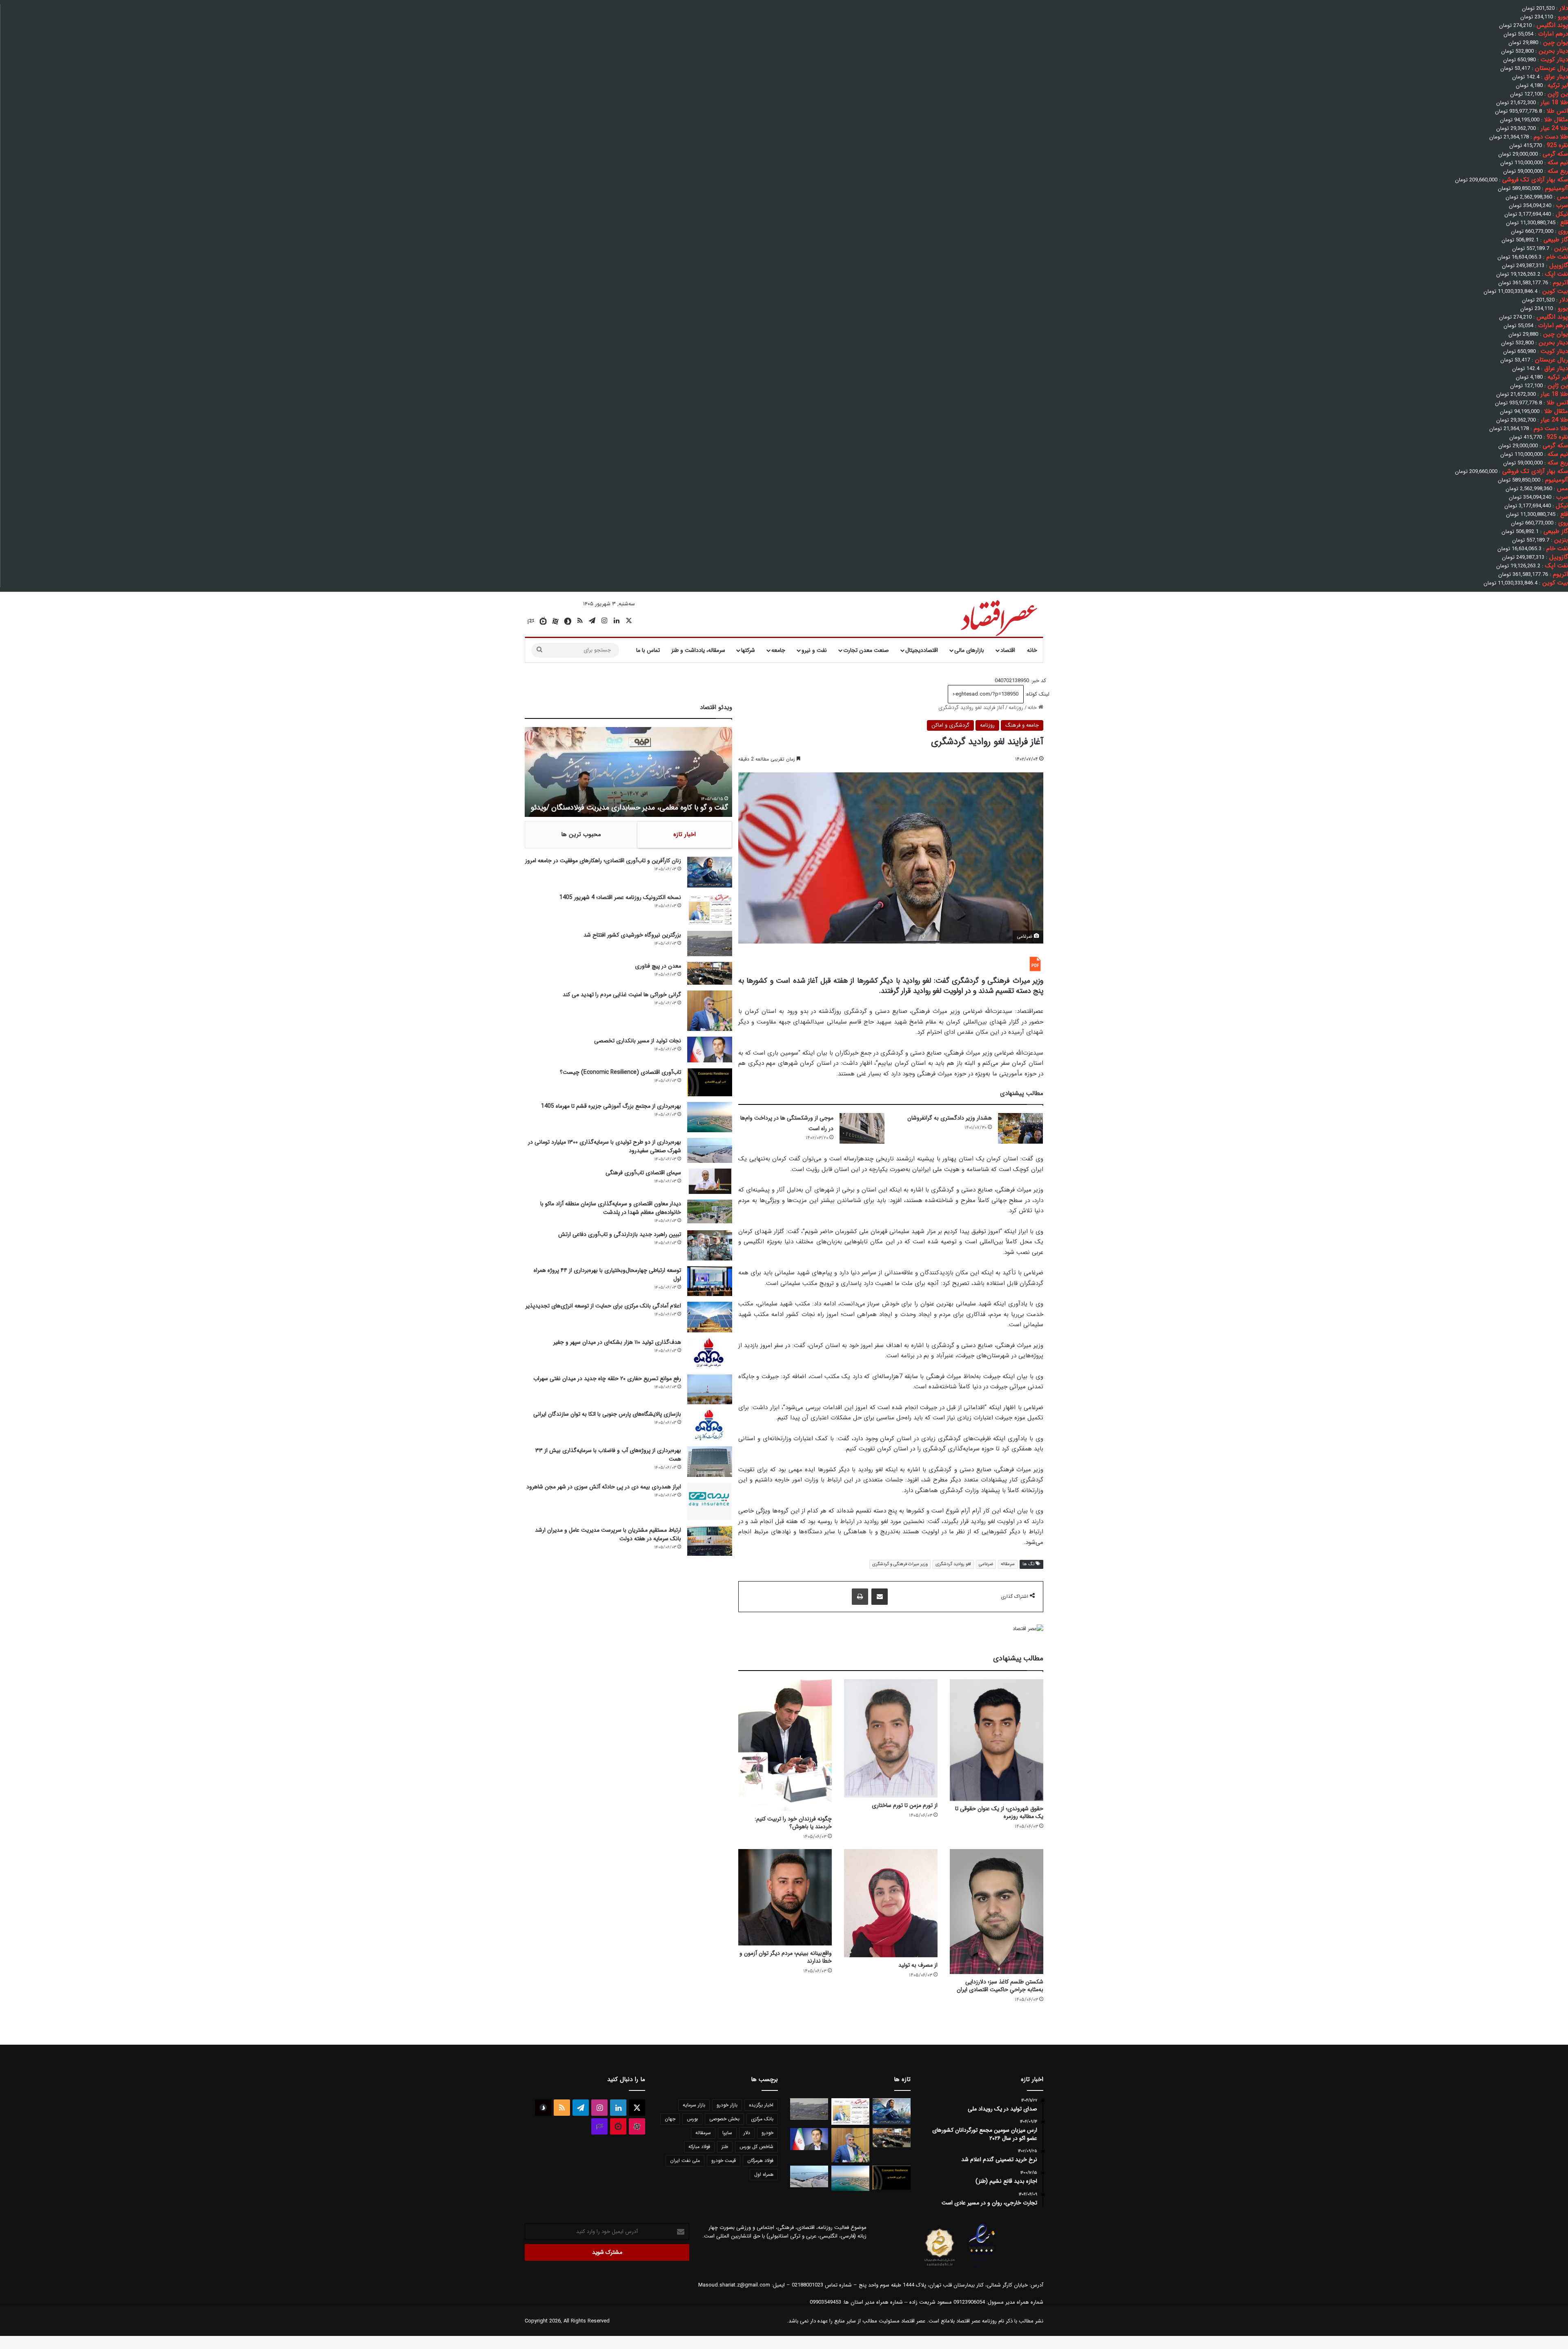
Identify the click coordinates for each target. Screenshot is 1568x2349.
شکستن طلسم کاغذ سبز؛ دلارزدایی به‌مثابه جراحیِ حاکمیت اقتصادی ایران (1000, 1986)
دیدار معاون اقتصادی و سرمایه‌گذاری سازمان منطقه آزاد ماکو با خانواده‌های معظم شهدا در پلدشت (611, 1208)
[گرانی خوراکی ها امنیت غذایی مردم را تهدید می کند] (710, 1011)
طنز (725, 2147)
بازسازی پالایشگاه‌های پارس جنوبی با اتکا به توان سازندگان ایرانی (607, 1414)
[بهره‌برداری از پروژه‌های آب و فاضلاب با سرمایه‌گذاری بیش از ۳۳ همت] (710, 1462)
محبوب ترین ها (581, 834)
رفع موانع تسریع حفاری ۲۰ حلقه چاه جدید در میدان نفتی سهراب (607, 1379)
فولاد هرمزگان (760, 2160)
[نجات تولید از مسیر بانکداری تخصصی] (710, 1050)
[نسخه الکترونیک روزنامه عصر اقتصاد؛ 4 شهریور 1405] (710, 909)
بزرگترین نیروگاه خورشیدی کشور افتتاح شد (632, 935)
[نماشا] (543, 621)
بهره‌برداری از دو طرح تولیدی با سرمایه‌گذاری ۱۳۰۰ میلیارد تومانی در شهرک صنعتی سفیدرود (605, 1146)
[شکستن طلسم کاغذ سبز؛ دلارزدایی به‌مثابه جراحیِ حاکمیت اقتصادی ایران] (997, 1911)
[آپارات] (555, 621)
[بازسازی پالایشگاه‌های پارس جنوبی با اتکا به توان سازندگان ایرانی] (710, 1425)
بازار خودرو (727, 2105)
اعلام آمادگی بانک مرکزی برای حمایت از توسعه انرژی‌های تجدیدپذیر (603, 1306)
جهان (670, 2119)
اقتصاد (1008, 650)
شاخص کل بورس (756, 2147)
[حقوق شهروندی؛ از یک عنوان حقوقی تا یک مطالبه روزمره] (997, 1740)
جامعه (778, 650)
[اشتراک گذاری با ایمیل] (880, 1597)
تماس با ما (648, 650)
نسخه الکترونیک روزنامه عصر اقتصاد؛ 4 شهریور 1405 (620, 897)
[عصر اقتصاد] (998, 616)
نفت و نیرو (814, 650)
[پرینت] (860, 1597)
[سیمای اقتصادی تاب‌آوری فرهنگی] (710, 1181)
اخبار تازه (685, 834)
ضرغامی (986, 1564)
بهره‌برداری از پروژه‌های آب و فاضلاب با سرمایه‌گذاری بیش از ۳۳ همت (608, 1455)
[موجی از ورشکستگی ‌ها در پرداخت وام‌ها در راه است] (862, 1128)
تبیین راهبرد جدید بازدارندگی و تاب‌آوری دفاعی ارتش (620, 1234)
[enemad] (982, 2266)
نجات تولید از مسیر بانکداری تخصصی (638, 1041)
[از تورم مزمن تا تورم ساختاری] (891, 1738)
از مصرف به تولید (918, 1965)
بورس (692, 2119)
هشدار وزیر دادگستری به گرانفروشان (950, 1118)
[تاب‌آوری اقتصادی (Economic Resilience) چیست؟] (710, 1082)
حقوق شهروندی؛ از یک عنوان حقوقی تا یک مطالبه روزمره (999, 1812)
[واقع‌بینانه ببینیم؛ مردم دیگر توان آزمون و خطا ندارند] (785, 1897)
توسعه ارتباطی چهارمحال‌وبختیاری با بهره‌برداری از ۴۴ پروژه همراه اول (607, 1275)
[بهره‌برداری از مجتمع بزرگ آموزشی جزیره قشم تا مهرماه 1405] (710, 1117)
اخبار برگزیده (761, 2105)
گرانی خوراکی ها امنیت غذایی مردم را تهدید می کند (622, 995)
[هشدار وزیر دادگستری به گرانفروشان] (1020, 1128)
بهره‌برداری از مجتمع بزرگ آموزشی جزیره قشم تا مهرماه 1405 (611, 1106)
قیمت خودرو (724, 2160)
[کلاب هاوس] (531, 621)
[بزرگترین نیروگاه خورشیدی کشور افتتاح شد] (710, 944)
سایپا (727, 2133)
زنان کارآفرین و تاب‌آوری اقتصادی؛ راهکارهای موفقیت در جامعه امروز (603, 861)
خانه (1032, 650)
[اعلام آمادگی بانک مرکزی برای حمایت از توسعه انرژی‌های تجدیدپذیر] (710, 1317)
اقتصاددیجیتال (922, 650)
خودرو (767, 2133)
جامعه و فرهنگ (1022, 725)
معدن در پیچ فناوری (658, 966)
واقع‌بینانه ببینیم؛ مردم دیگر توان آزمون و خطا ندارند (786, 1957)
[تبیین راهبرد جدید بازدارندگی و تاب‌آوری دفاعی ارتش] (710, 1245)
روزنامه (1016, 708)
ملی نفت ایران (685, 2160)
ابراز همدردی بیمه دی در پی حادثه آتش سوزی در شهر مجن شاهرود (604, 1487)
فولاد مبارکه (699, 2147)
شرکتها (748, 650)
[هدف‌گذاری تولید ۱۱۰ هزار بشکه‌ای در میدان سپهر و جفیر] (710, 1353)
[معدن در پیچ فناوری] (710, 973)
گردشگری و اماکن (950, 725)
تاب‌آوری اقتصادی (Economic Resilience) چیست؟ (620, 1072)
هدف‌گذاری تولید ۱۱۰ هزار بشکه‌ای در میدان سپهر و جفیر (617, 1342)
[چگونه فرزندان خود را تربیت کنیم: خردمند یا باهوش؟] (785, 1745)
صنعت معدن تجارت (866, 650)
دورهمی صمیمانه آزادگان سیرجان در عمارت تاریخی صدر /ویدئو (638, 808)
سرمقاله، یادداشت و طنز (698, 650)
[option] (628, 772)
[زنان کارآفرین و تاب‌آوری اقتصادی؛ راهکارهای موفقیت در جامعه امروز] (710, 872)
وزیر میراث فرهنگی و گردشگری (900, 1564)
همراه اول (764, 2174)
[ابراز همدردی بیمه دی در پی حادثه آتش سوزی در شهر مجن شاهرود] (710, 1501)
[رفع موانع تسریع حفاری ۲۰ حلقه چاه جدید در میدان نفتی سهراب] (710, 1389)
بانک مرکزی (762, 2119)
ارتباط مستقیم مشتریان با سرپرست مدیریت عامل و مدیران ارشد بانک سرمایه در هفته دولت (608, 1534)
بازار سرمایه (694, 2105)
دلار (747, 2133)
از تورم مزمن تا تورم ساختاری (905, 1805)
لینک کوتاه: (1037, 694)
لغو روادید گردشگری (953, 1564)
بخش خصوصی (724, 2119)
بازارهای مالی (969, 650)
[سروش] (568, 621)
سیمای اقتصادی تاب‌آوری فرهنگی (643, 1173)
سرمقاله (1008, 1564)
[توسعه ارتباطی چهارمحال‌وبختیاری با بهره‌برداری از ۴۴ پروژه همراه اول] (710, 1281)
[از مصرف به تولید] (891, 1903)
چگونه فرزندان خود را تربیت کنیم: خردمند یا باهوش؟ (793, 1823)
